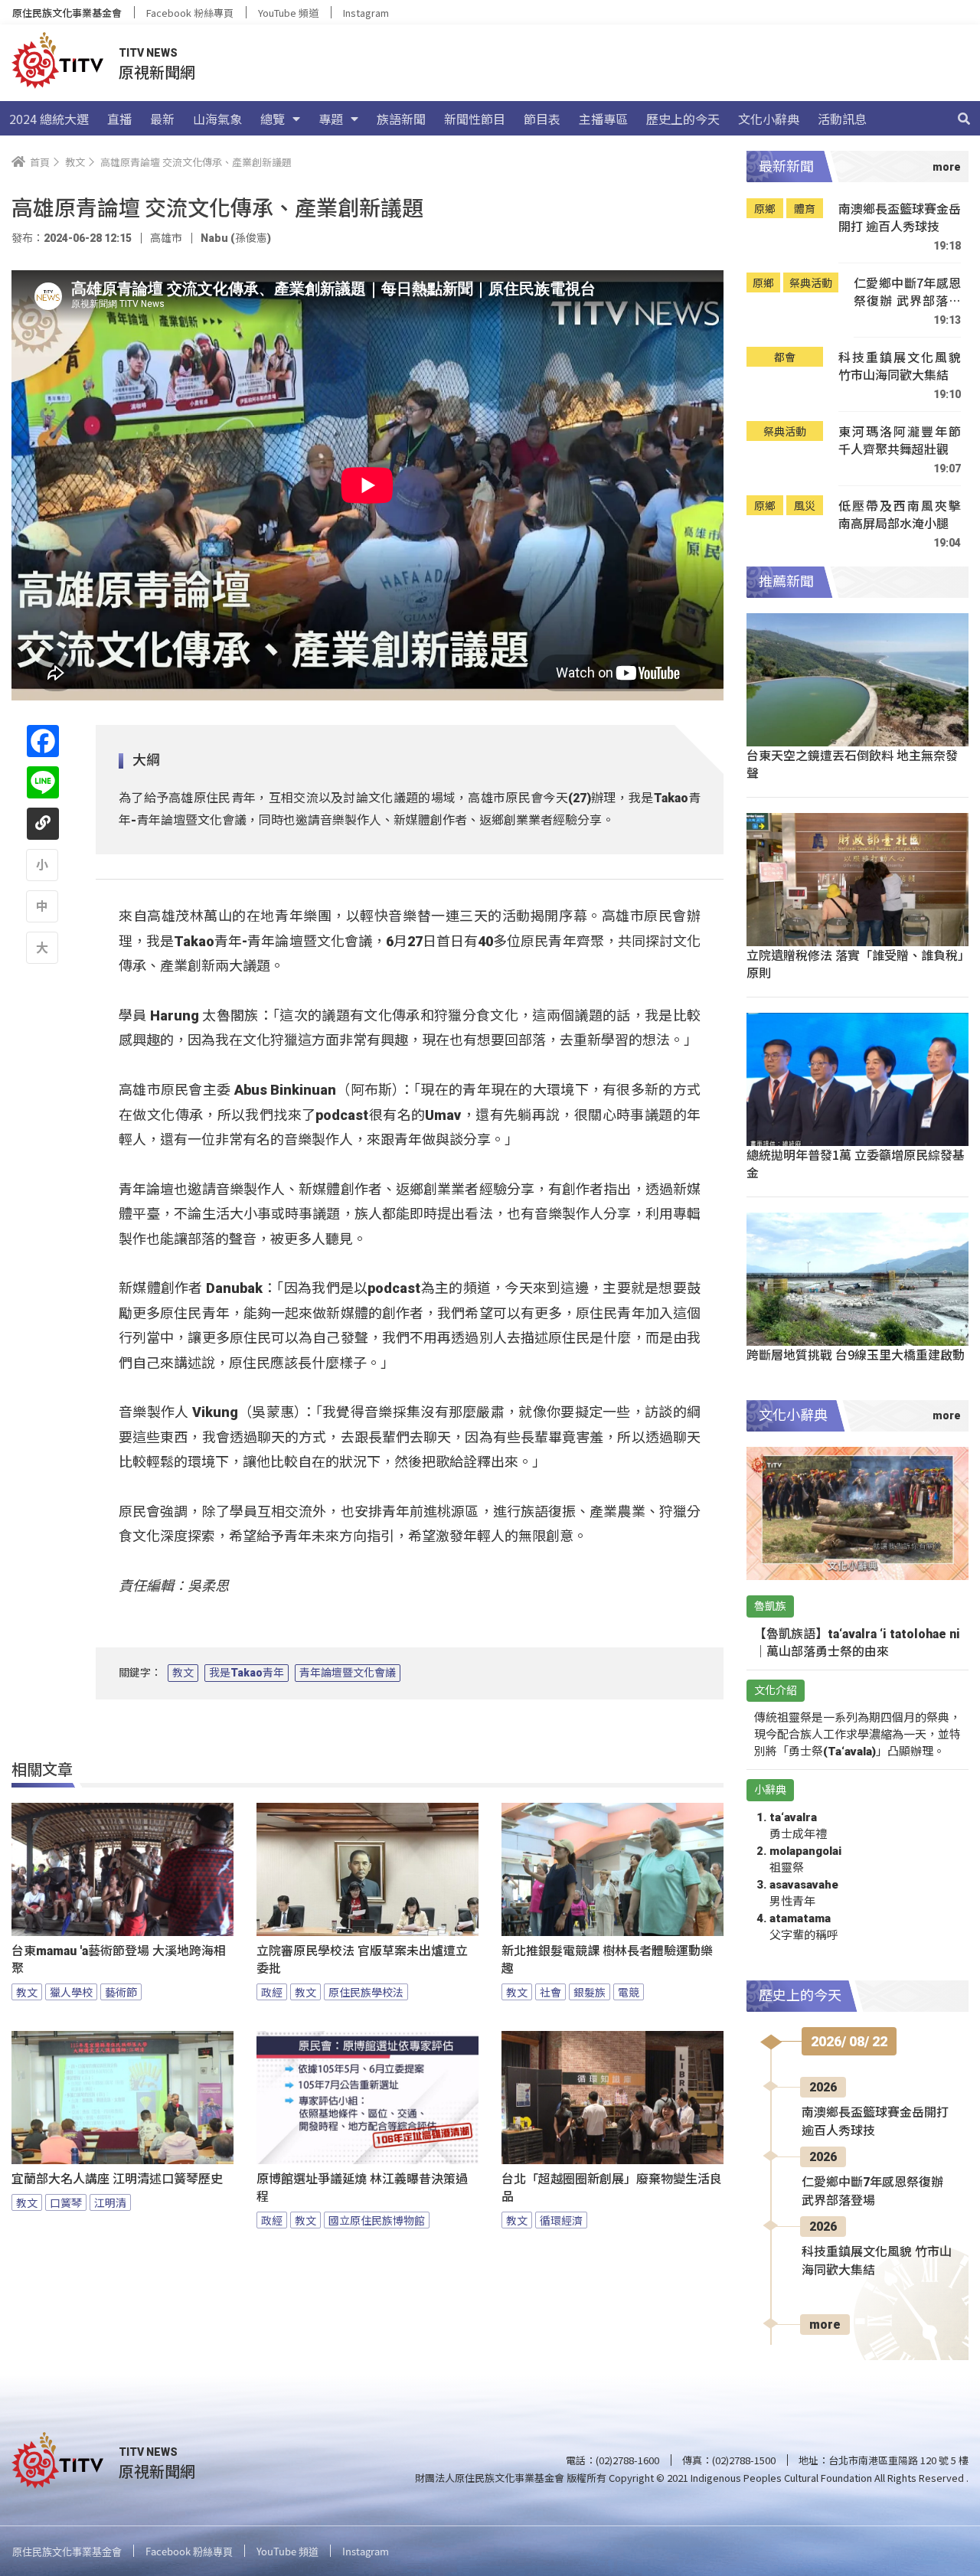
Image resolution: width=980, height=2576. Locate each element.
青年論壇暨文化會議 (348, 1673)
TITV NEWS (148, 53)
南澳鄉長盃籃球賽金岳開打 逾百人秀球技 (900, 218)
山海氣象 (217, 119)
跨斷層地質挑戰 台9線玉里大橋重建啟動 (856, 1354)
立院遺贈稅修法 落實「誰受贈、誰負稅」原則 (855, 963)
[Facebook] (43, 741)
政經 (272, 1992)
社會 (550, 1992)
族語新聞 (401, 119)
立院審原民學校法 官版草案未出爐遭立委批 (362, 1960)
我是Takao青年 (247, 1673)
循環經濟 (561, 2220)
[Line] (43, 782)
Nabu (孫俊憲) (236, 238)
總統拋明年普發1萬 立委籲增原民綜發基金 (856, 1163)
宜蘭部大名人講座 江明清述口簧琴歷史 (117, 2179)
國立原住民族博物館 (377, 2220)
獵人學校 (71, 1992)
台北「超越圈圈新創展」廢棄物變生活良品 (612, 2188)
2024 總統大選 (49, 119)
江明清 (110, 2202)
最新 (162, 119)
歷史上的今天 (683, 119)
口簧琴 (66, 2202)
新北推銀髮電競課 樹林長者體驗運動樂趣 (607, 1960)
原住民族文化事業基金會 (67, 13)
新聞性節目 (475, 119)
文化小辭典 (769, 119)
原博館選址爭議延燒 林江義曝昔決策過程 (362, 2188)
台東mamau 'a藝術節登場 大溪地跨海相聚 (119, 1960)
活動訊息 (842, 119)
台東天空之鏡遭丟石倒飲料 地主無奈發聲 (852, 764)
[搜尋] (964, 119)
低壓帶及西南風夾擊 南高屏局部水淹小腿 (900, 515)
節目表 (542, 119)
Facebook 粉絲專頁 (190, 13)
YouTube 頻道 (288, 13)
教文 (183, 1673)
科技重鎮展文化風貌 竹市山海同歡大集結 (900, 366)
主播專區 (603, 119)
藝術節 (121, 1992)
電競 (629, 1992)
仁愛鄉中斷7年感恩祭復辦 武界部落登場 (907, 292)
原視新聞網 (157, 72)
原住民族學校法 (366, 1992)
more (825, 2325)
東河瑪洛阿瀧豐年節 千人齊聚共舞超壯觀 (900, 441)
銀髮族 (590, 1992)
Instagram (366, 13)
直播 (119, 119)
